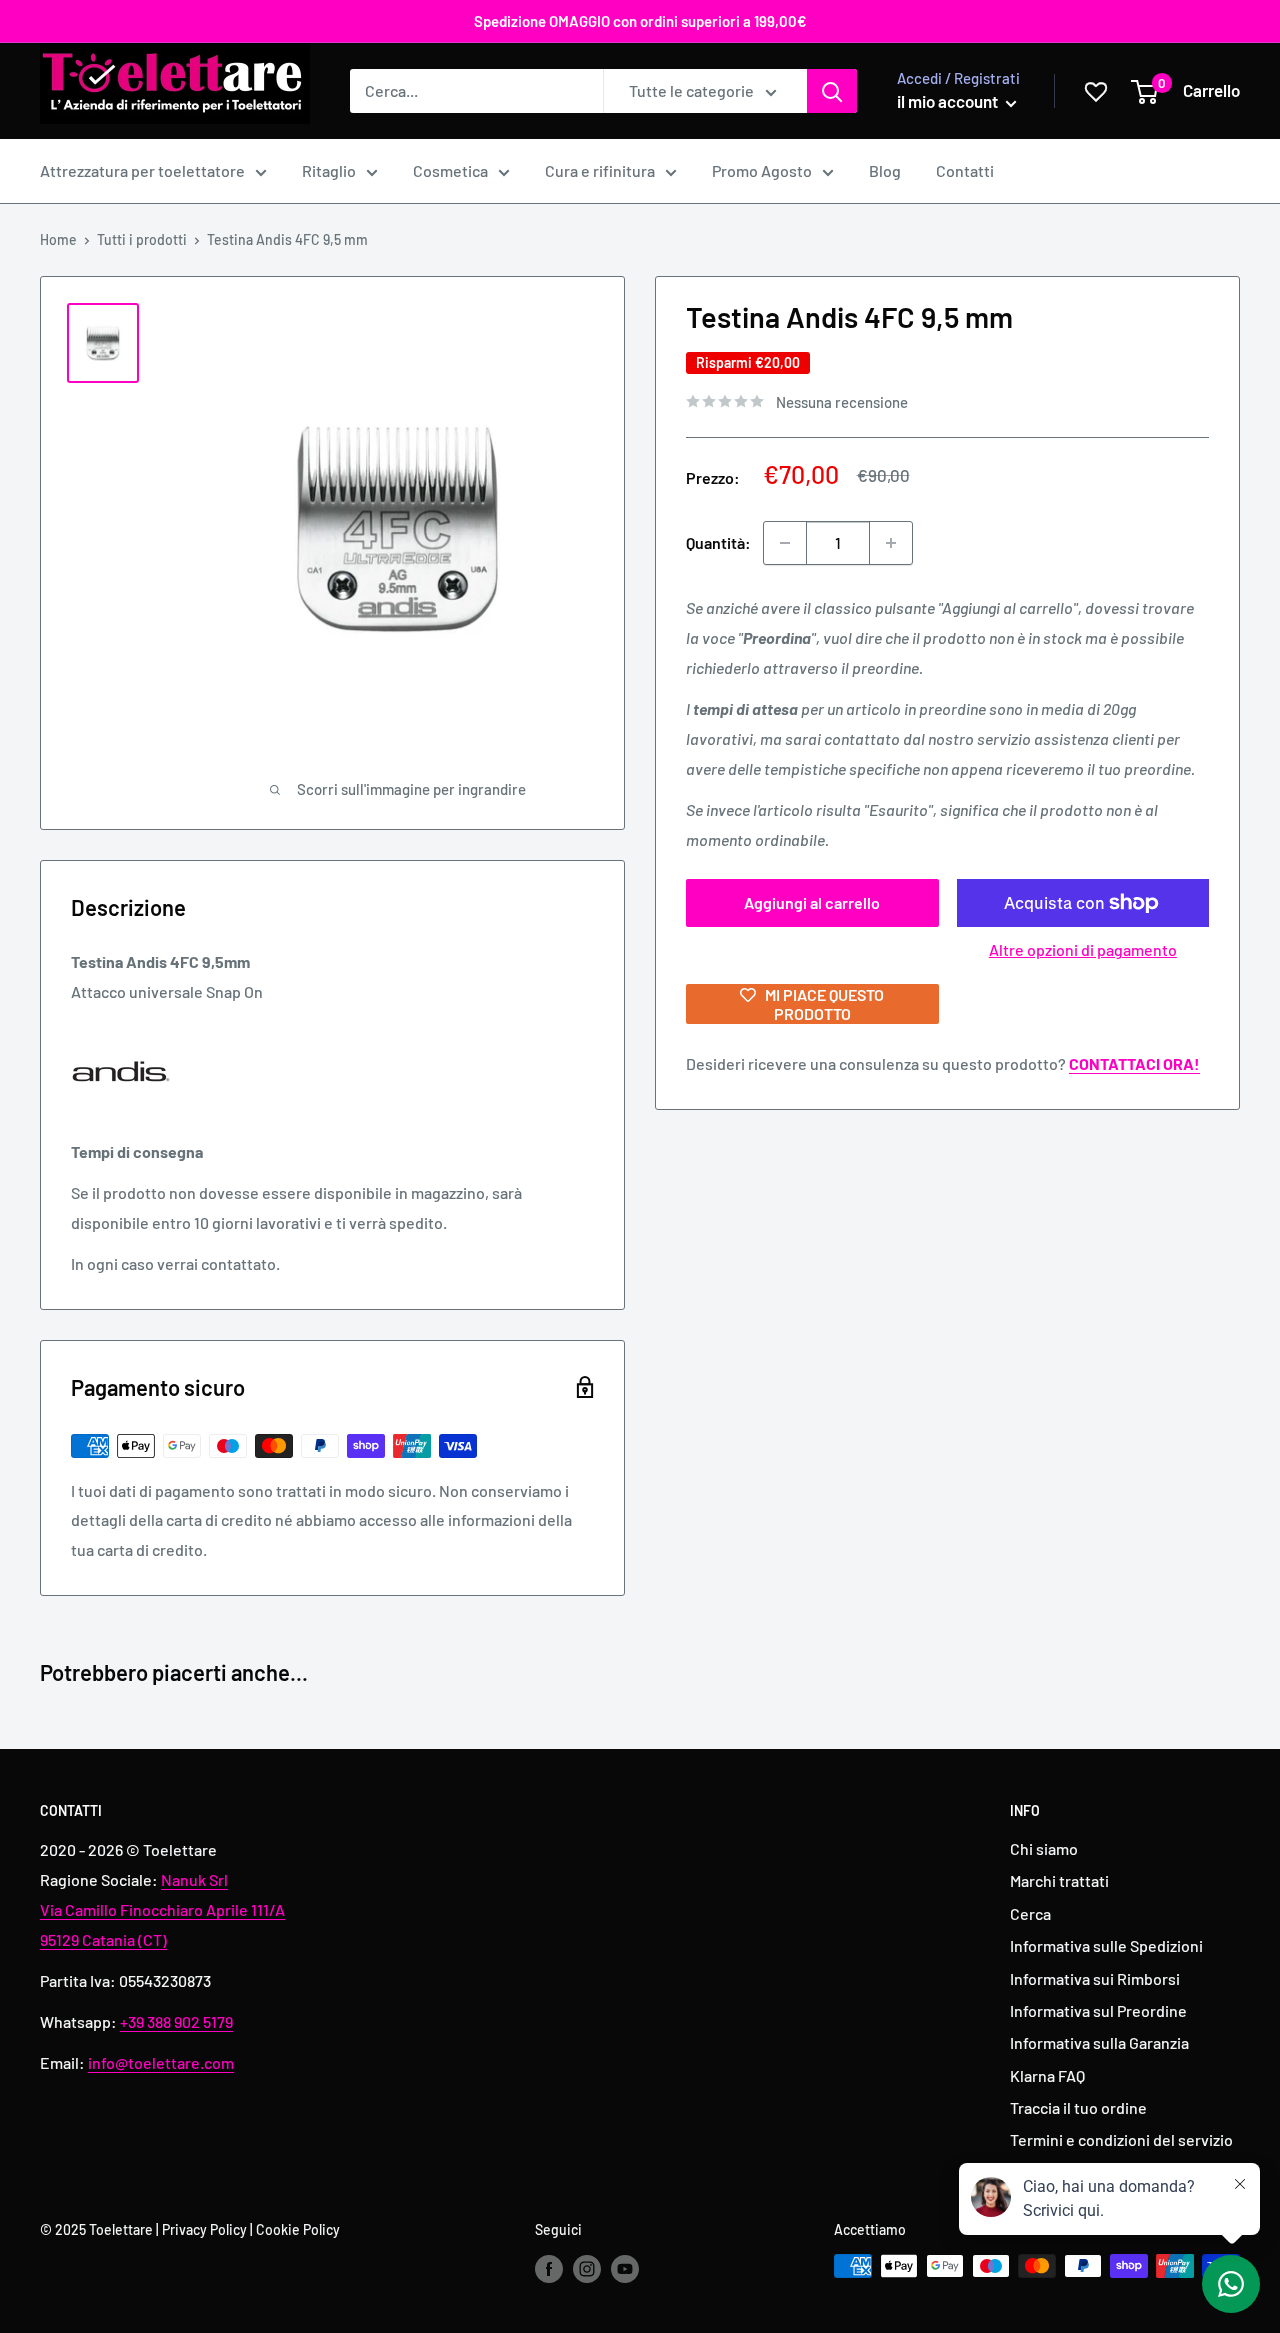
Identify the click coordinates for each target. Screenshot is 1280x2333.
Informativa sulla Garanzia (1099, 2042)
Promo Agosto (762, 170)
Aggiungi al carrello (812, 902)
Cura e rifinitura (600, 170)
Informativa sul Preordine (1098, 2010)
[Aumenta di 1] (891, 543)
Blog (885, 170)
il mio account (949, 101)
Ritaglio (329, 170)
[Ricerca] (832, 91)
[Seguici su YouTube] (625, 2268)
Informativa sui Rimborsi (1095, 1978)
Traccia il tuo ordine (1078, 2107)
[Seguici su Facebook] (549, 2268)
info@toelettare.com (161, 2062)
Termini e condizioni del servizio (1121, 2139)
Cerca (1030, 1913)
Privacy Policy (204, 2229)
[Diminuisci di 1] (785, 543)
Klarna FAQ (1047, 2075)
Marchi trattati (1059, 1880)
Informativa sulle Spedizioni (1106, 1945)
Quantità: (718, 542)
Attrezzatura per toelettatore (142, 170)
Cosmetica (450, 170)
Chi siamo (1044, 1848)
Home (58, 239)
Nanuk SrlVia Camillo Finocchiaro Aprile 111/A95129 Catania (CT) (162, 1909)
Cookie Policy (298, 2229)
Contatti (965, 170)
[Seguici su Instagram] (587, 2268)
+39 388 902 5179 (176, 2021)
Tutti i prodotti (142, 239)
